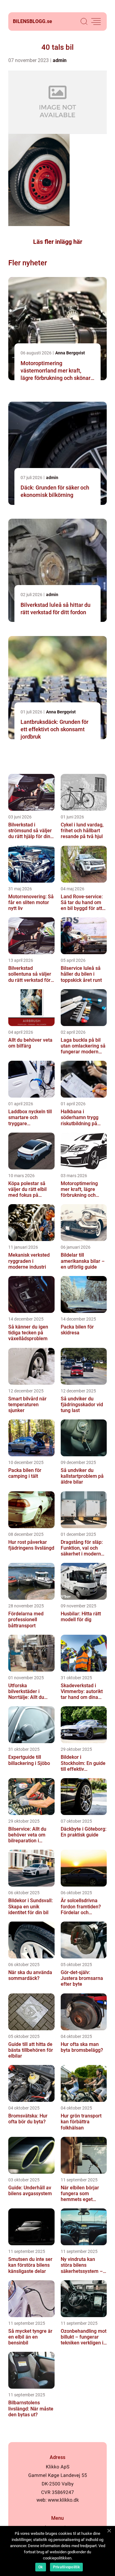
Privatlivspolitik (66, 2567)
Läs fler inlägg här (58, 242)
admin (60, 60)
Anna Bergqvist (70, 353)
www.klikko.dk (63, 2500)
